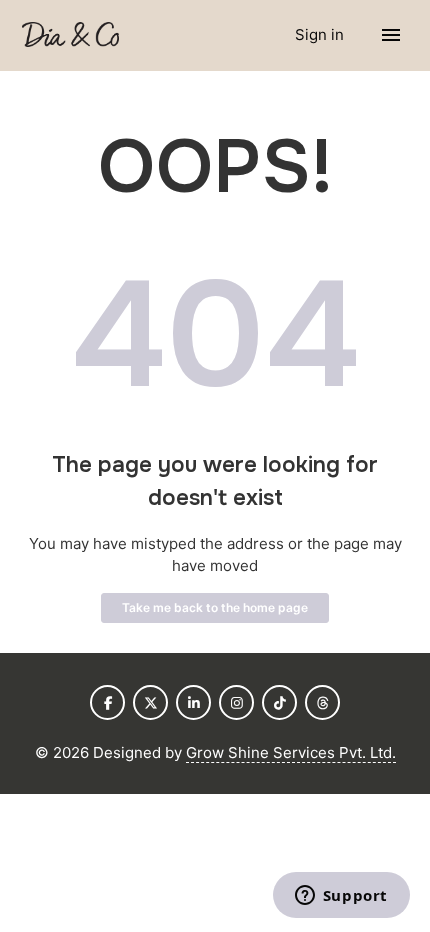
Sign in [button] (321, 34)
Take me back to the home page (215, 607)
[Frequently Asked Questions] (70, 35)
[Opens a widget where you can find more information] (341, 897)
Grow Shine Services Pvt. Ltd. (291, 752)
